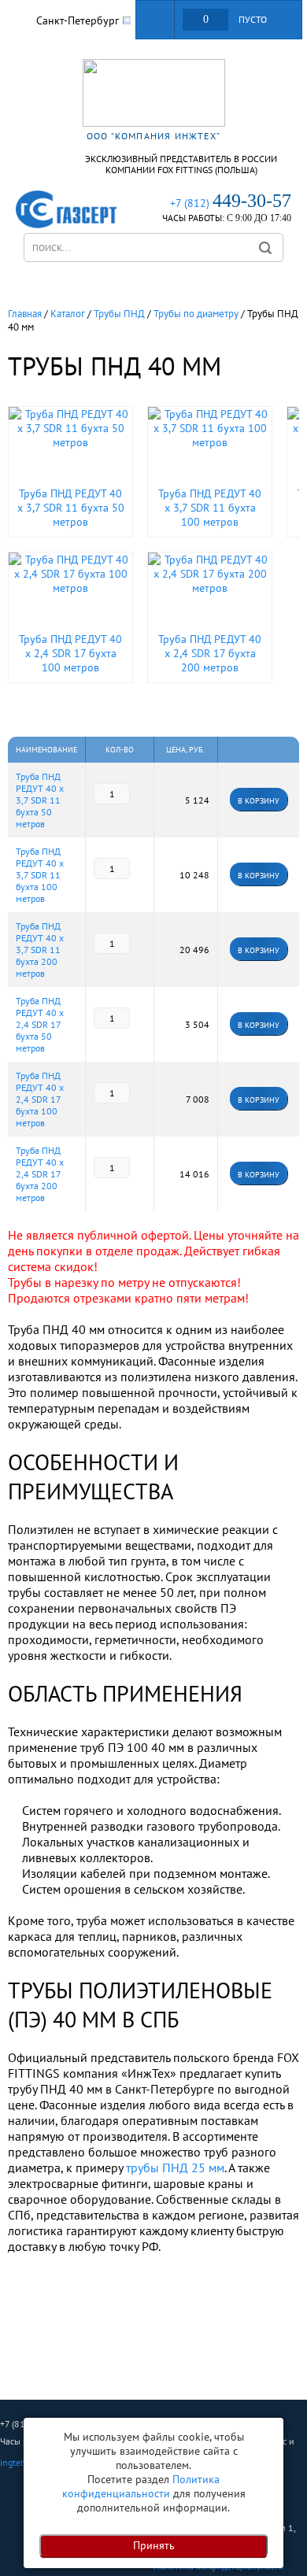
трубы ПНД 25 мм (175, 2168)
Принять (154, 2545)
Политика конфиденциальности (141, 2486)
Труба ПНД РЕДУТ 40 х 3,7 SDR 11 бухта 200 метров (40, 950)
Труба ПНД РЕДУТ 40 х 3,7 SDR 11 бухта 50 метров (40, 800)
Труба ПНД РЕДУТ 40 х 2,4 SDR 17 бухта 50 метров (40, 1024)
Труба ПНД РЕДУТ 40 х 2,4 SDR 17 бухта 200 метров (40, 1174)
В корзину (259, 876)
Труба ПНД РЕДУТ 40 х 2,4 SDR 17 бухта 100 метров (40, 1099)
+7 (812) (231, 203)
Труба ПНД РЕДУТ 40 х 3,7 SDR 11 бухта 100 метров (40, 875)
